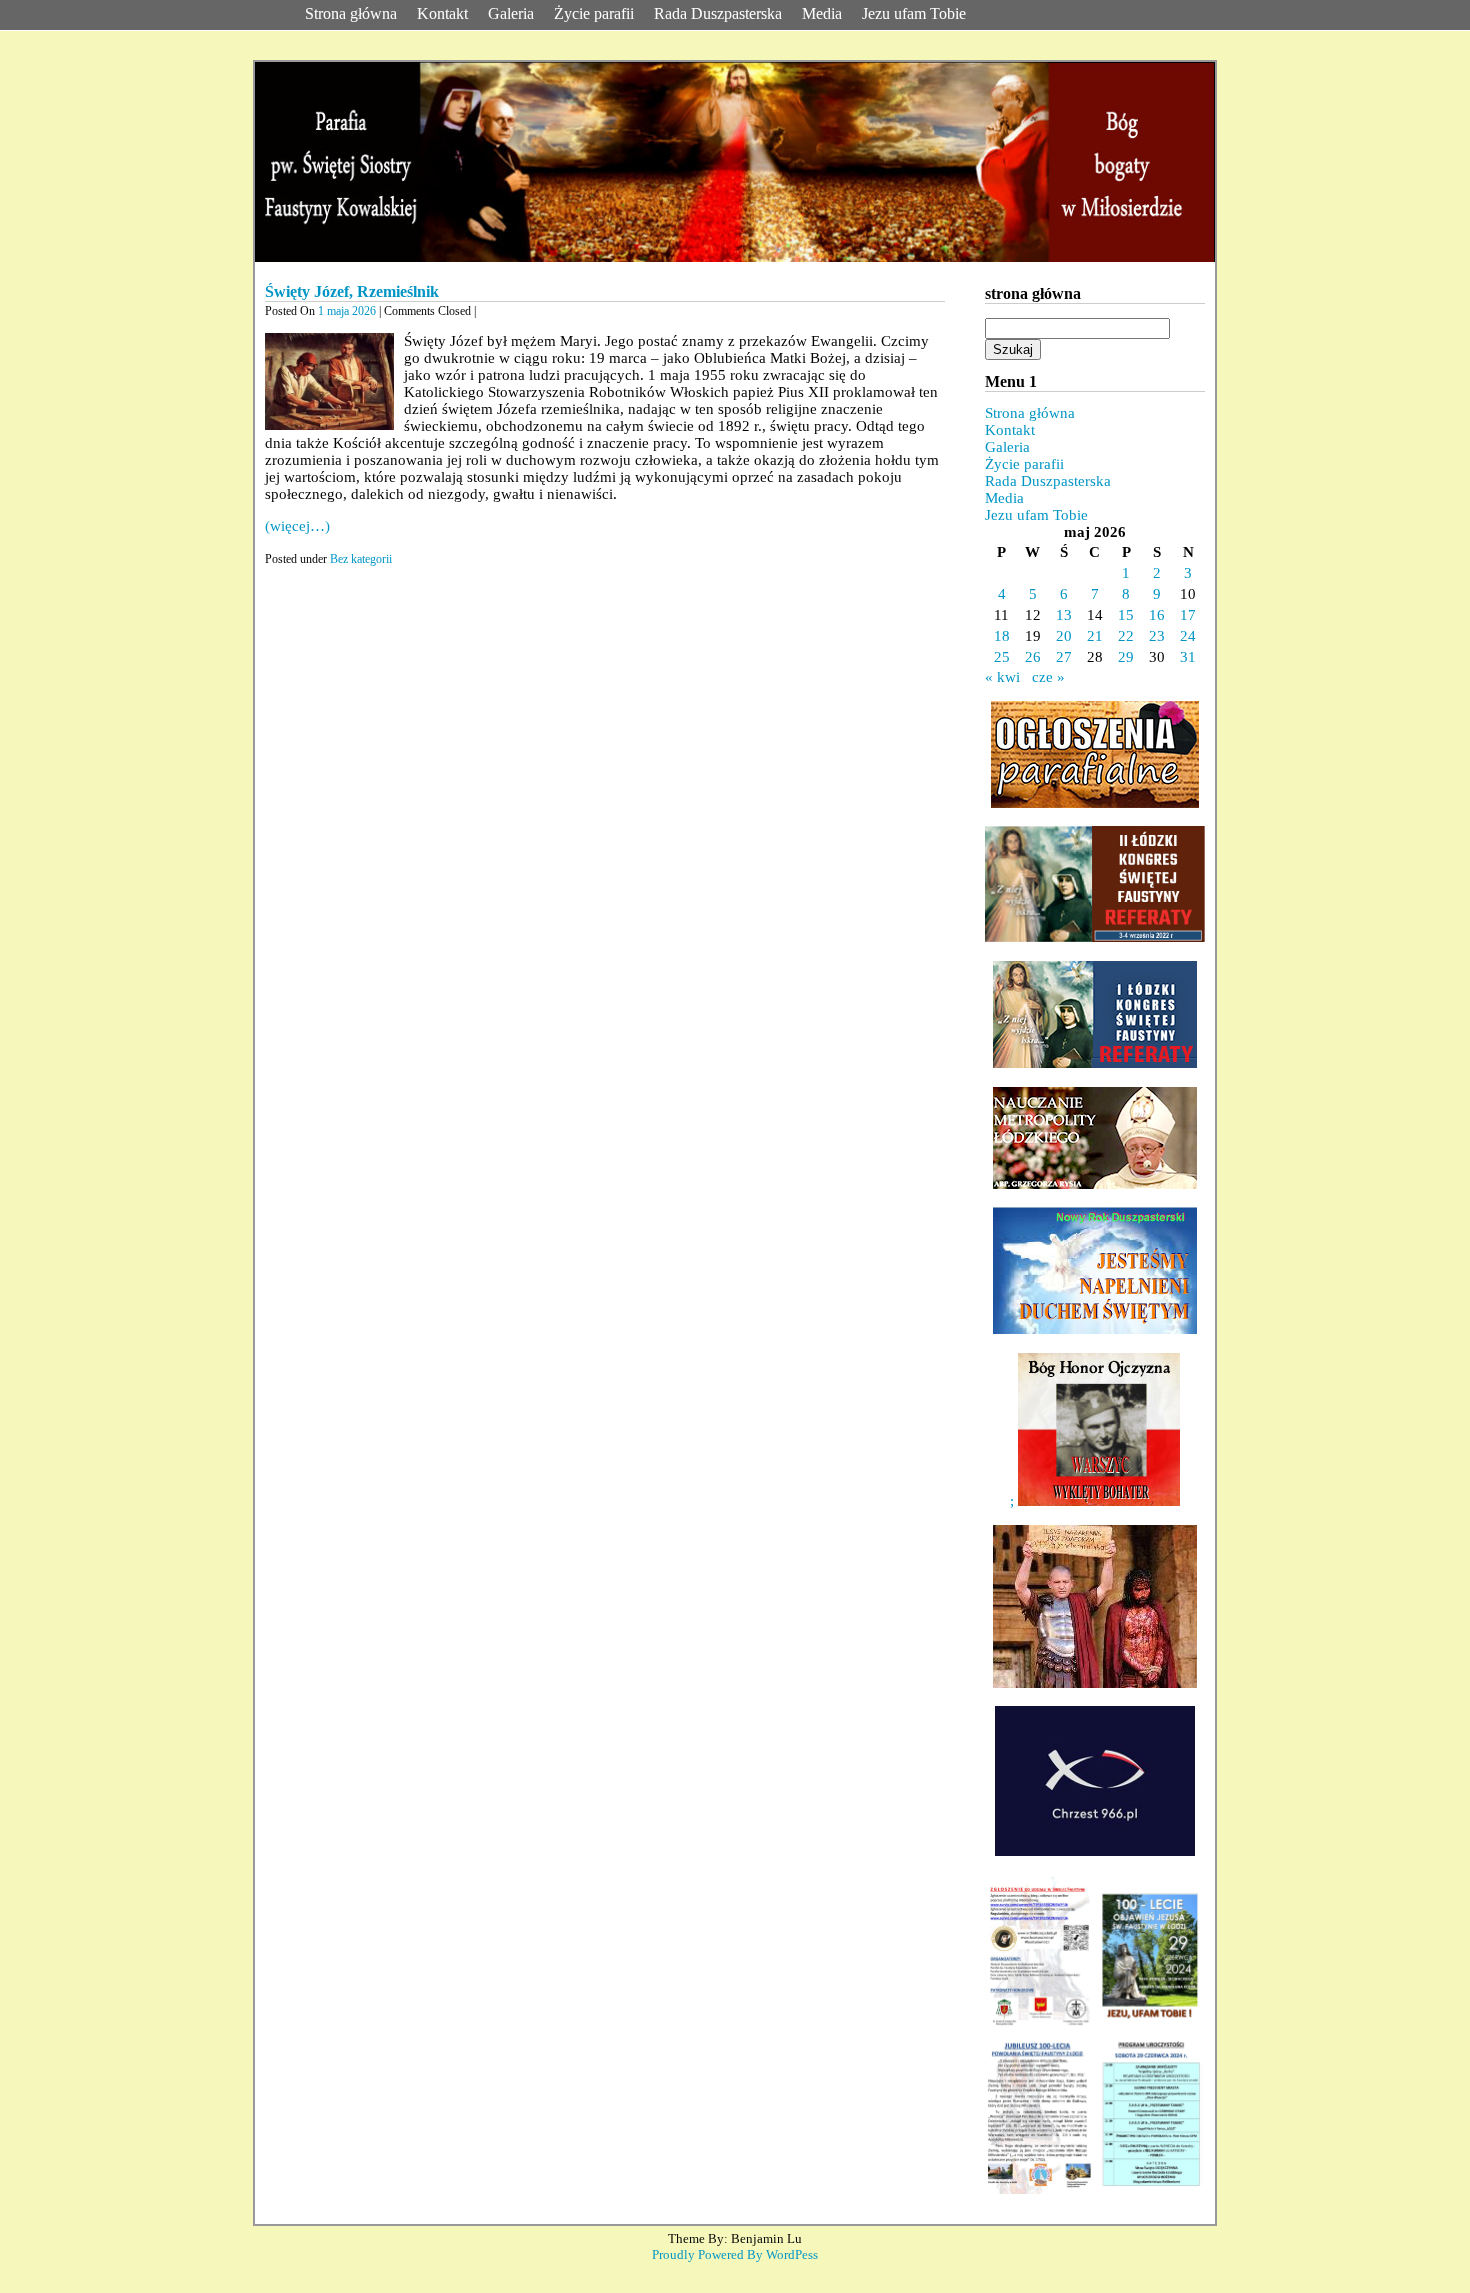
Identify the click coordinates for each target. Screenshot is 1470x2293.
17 (1188, 615)
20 (1064, 636)
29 (1126, 657)
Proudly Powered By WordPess (735, 2254)
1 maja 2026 (347, 311)
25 (1002, 657)
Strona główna (351, 13)
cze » (1048, 677)
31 (1188, 657)
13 (1064, 615)
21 (1095, 636)
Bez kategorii (361, 559)
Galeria (511, 13)
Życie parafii (594, 13)
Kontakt (442, 13)
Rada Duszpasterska (718, 13)
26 (1033, 657)
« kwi (1002, 677)
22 (1126, 636)
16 (1157, 615)
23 (1157, 636)
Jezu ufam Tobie (914, 13)
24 (1188, 636)
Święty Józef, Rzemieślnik (352, 291)
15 (1126, 615)
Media (822, 13)
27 (1064, 657)
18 (1002, 636)
